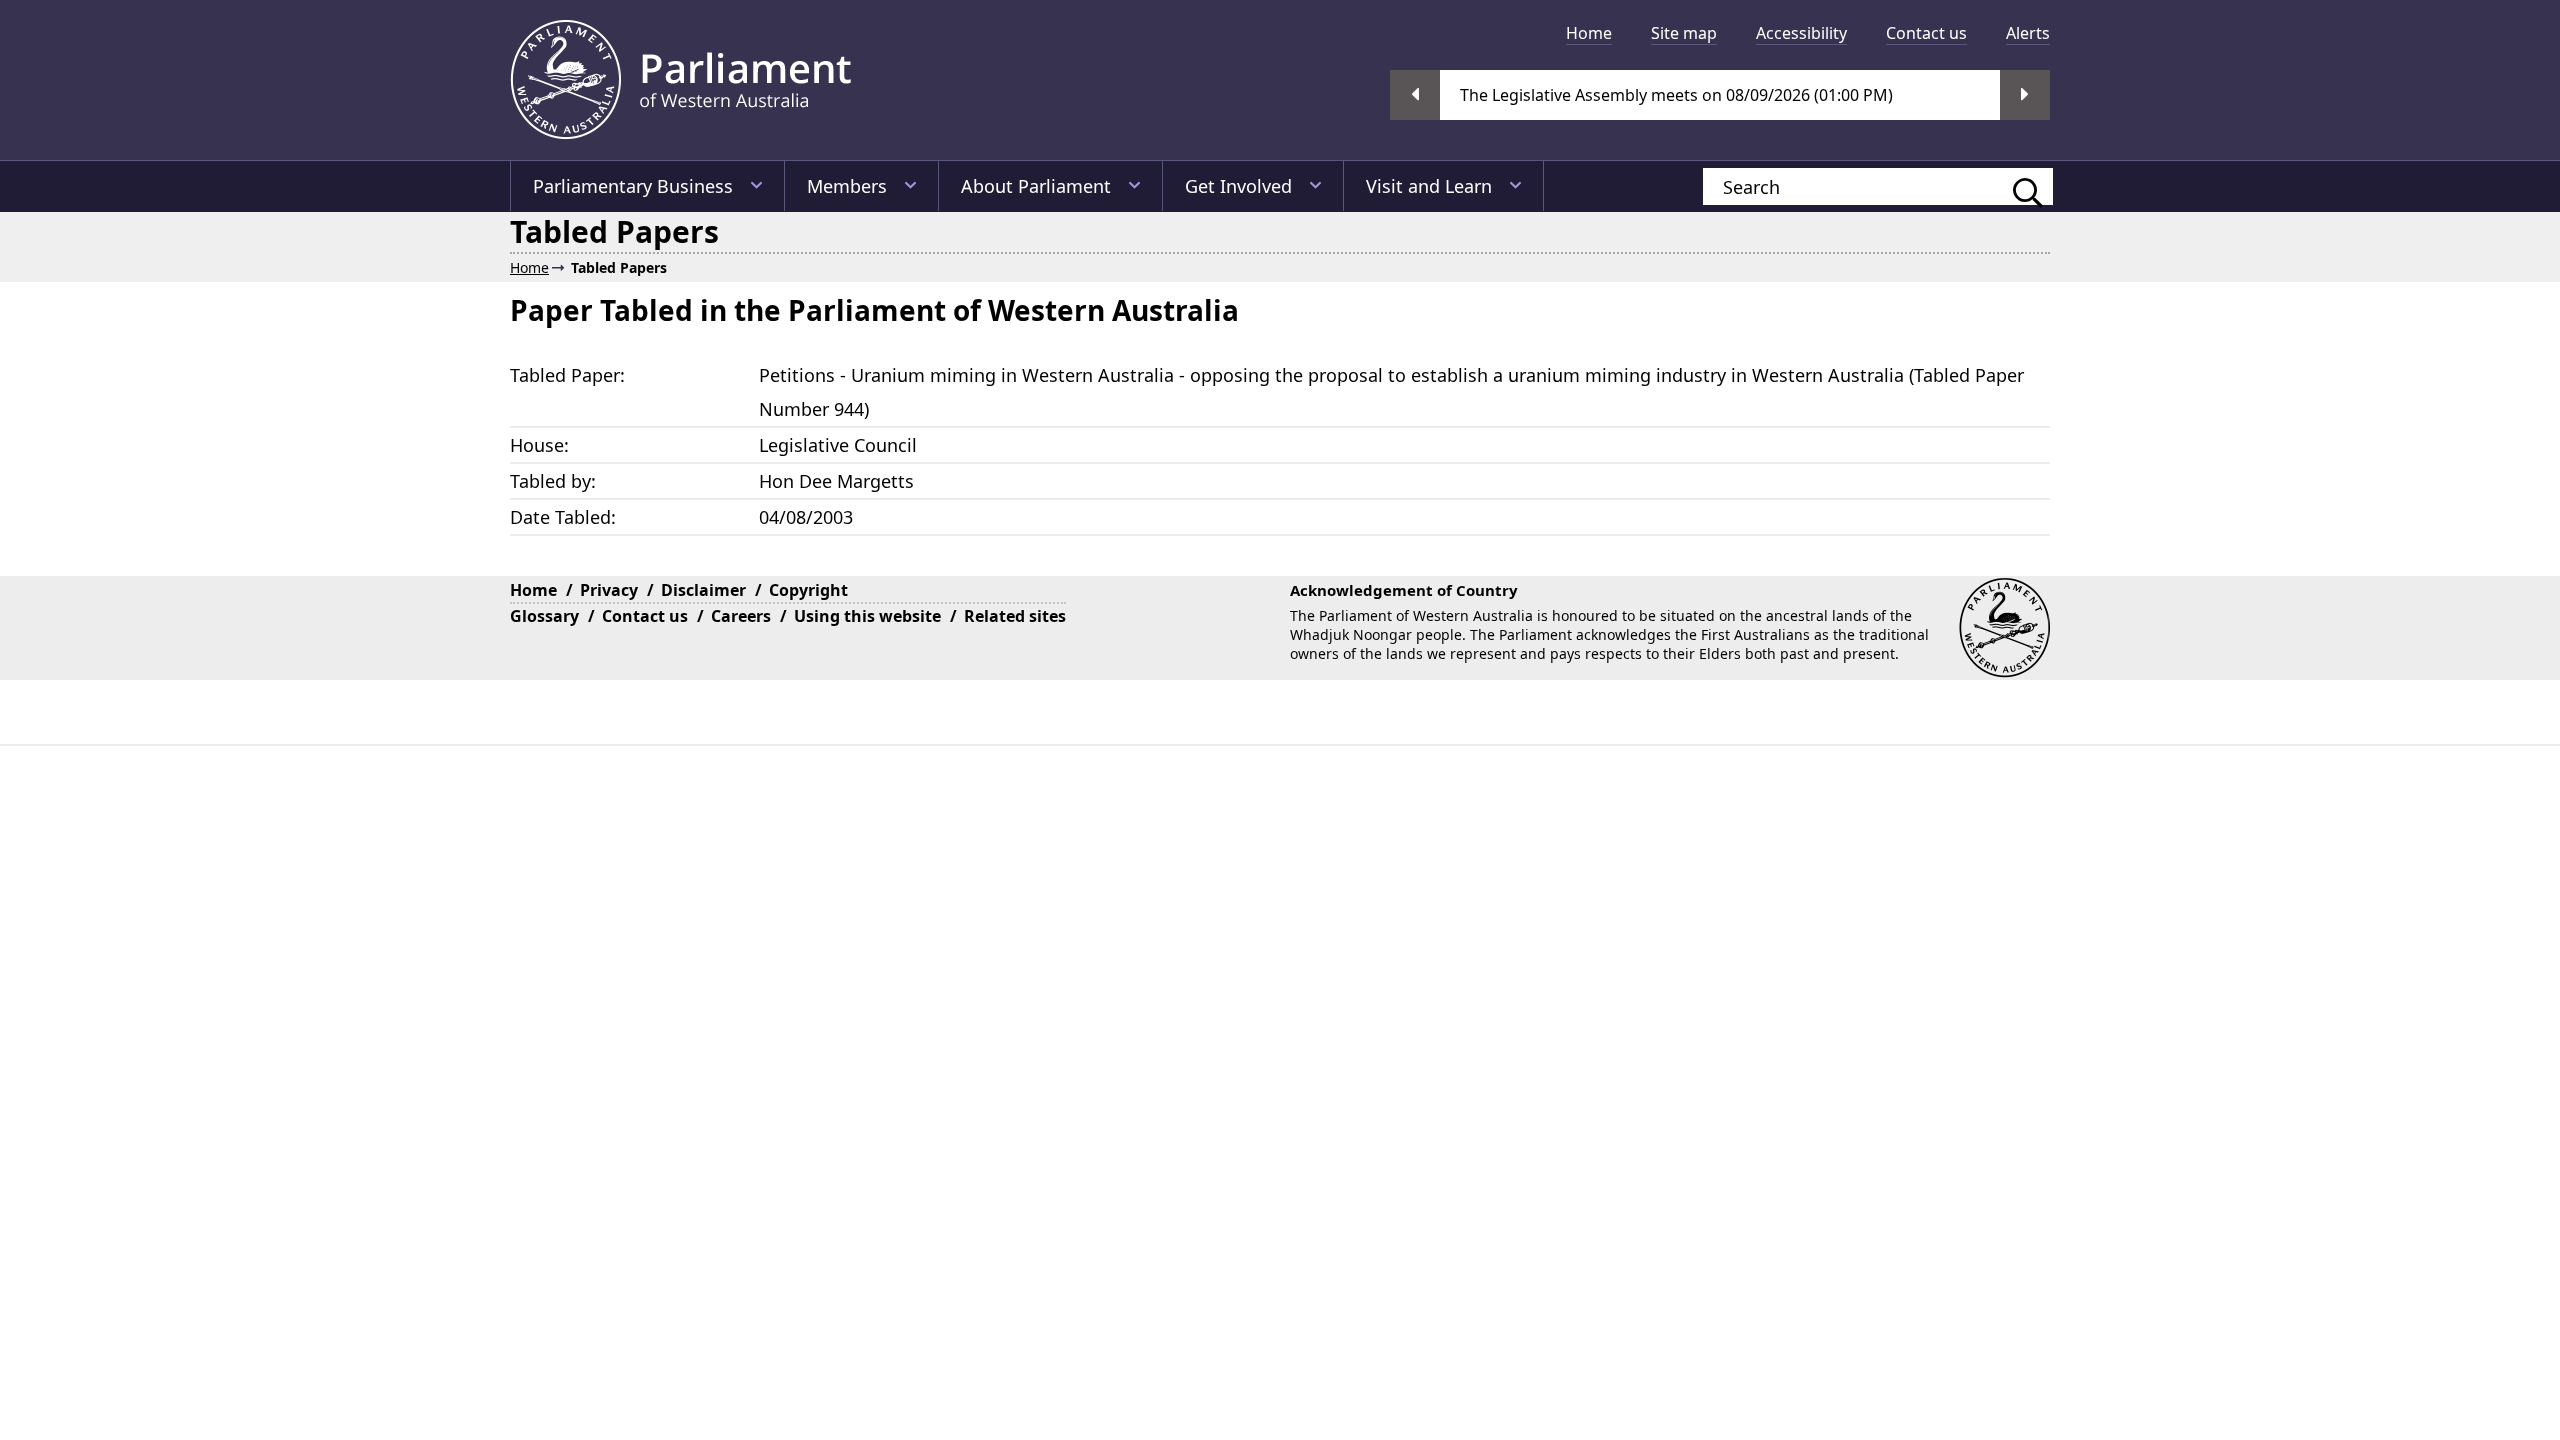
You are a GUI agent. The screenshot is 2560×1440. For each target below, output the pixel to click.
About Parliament (1036, 186)
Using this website (867, 616)
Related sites (1015, 616)
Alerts (2028, 33)
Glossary (544, 616)
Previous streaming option (1415, 95)
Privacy (609, 590)
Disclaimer (703, 590)
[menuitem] (1589, 33)
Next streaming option (2025, 95)
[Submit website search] (2018, 186)
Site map (1684, 33)
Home (1589, 33)
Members (847, 186)
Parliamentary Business (633, 186)
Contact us (1926, 33)
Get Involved (1238, 186)
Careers (741, 616)
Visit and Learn (1429, 186)
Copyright (808, 590)
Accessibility (1801, 33)
